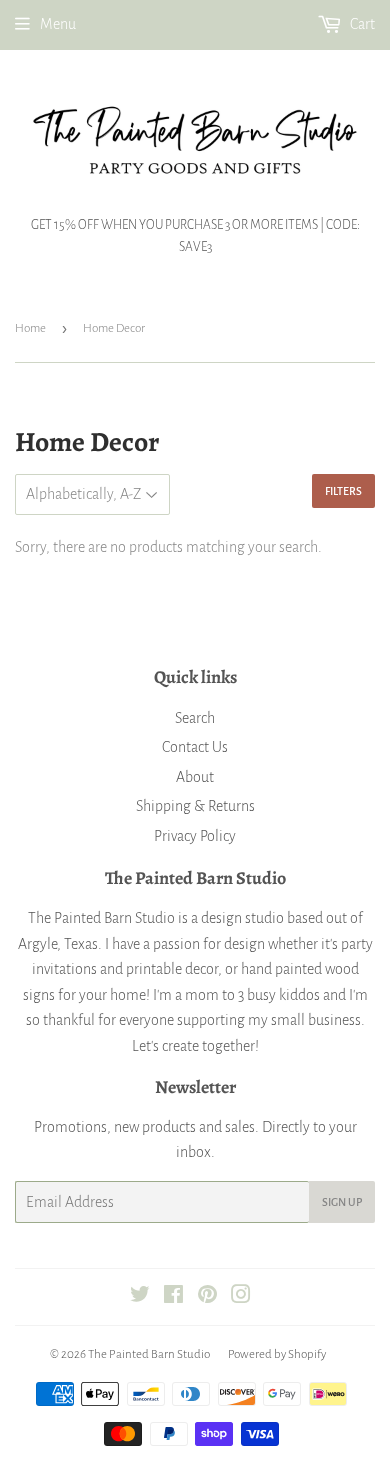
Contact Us (195, 747)
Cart (361, 24)
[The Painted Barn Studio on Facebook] (173, 1297)
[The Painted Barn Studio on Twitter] (140, 1297)
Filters (343, 491)
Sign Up (342, 1202)
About (195, 777)
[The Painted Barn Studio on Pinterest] (207, 1297)
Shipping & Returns (195, 806)
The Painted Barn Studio (149, 1354)
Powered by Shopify (277, 1354)
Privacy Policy (195, 836)
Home (30, 328)
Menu (58, 24)
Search (195, 718)
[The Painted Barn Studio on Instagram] (241, 1297)
